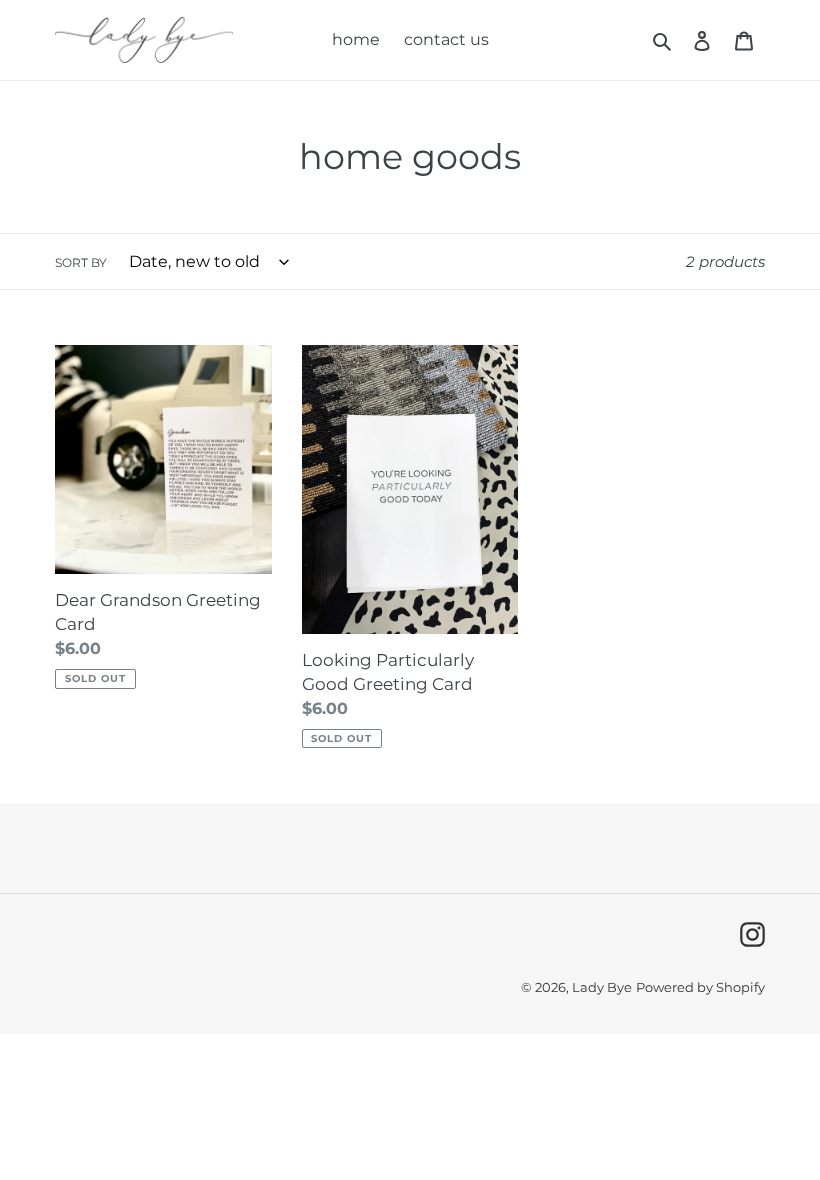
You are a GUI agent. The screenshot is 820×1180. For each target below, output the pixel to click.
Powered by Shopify (700, 987)
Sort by (81, 262)
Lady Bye (602, 987)
